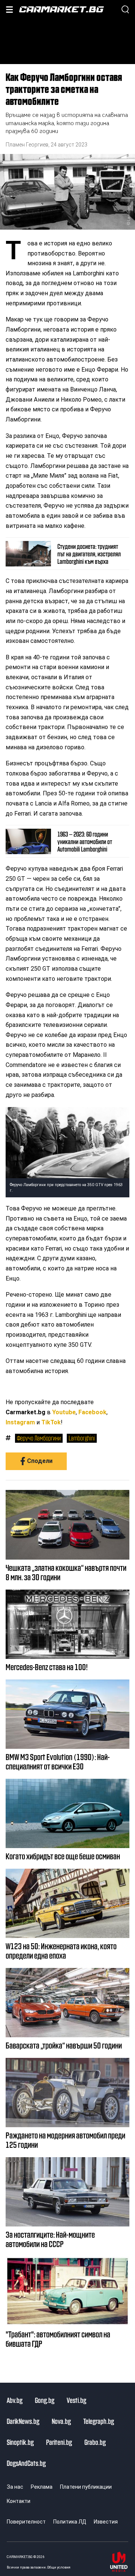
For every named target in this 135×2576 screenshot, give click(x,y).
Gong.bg (45, 2400)
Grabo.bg (95, 2442)
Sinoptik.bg (20, 2442)
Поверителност (26, 2522)
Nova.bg (61, 2421)
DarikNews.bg (23, 2421)
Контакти (19, 2501)
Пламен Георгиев (27, 145)
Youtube (64, 1412)
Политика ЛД (70, 2522)
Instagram (20, 1422)
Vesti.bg (76, 2400)
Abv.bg (15, 2400)
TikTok (51, 1422)
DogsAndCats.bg (26, 2463)
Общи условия (59, 2567)
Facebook (92, 1412)
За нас (15, 2487)
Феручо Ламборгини (39, 1438)
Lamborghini (82, 1438)
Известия (106, 2522)
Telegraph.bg (99, 2421)
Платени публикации (86, 2487)
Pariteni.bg (59, 2442)
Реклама (42, 2487)
